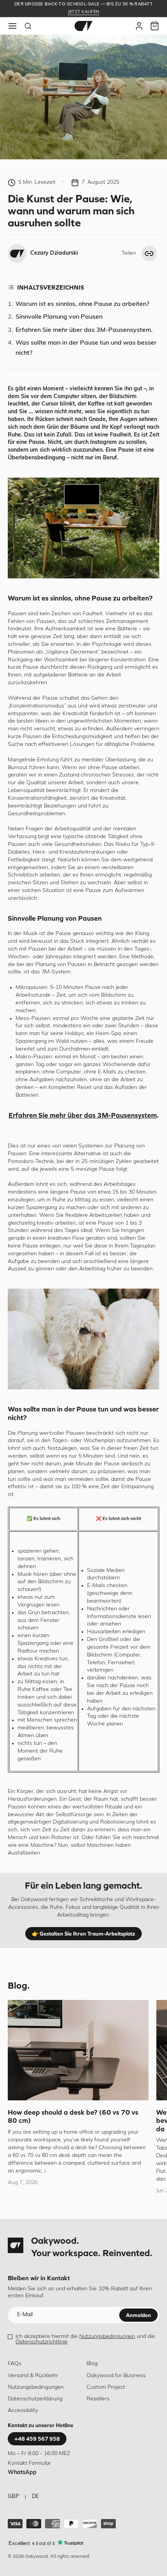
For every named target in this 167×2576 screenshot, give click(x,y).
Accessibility (23, 2411)
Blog (92, 2364)
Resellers (98, 2399)
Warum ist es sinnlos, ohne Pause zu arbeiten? (82, 304)
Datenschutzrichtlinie (42, 2342)
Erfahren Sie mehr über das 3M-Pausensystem (83, 1115)
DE (35, 2497)
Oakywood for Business (116, 2376)
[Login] (139, 26)
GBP (13, 2497)
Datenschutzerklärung (35, 2399)
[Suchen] (28, 26)
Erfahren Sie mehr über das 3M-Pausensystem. (84, 330)
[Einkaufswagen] (155, 26)
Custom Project (106, 2387)
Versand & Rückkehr (33, 2376)
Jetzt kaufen (83, 12)
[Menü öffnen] (12, 26)
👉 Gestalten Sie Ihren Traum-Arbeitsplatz (83, 1934)
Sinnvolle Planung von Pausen (59, 317)
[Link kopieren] (149, 254)
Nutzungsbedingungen (107, 2337)
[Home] (83, 26)
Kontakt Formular (29, 2463)
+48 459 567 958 (37, 2439)
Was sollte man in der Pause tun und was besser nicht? (86, 348)
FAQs (15, 2364)
